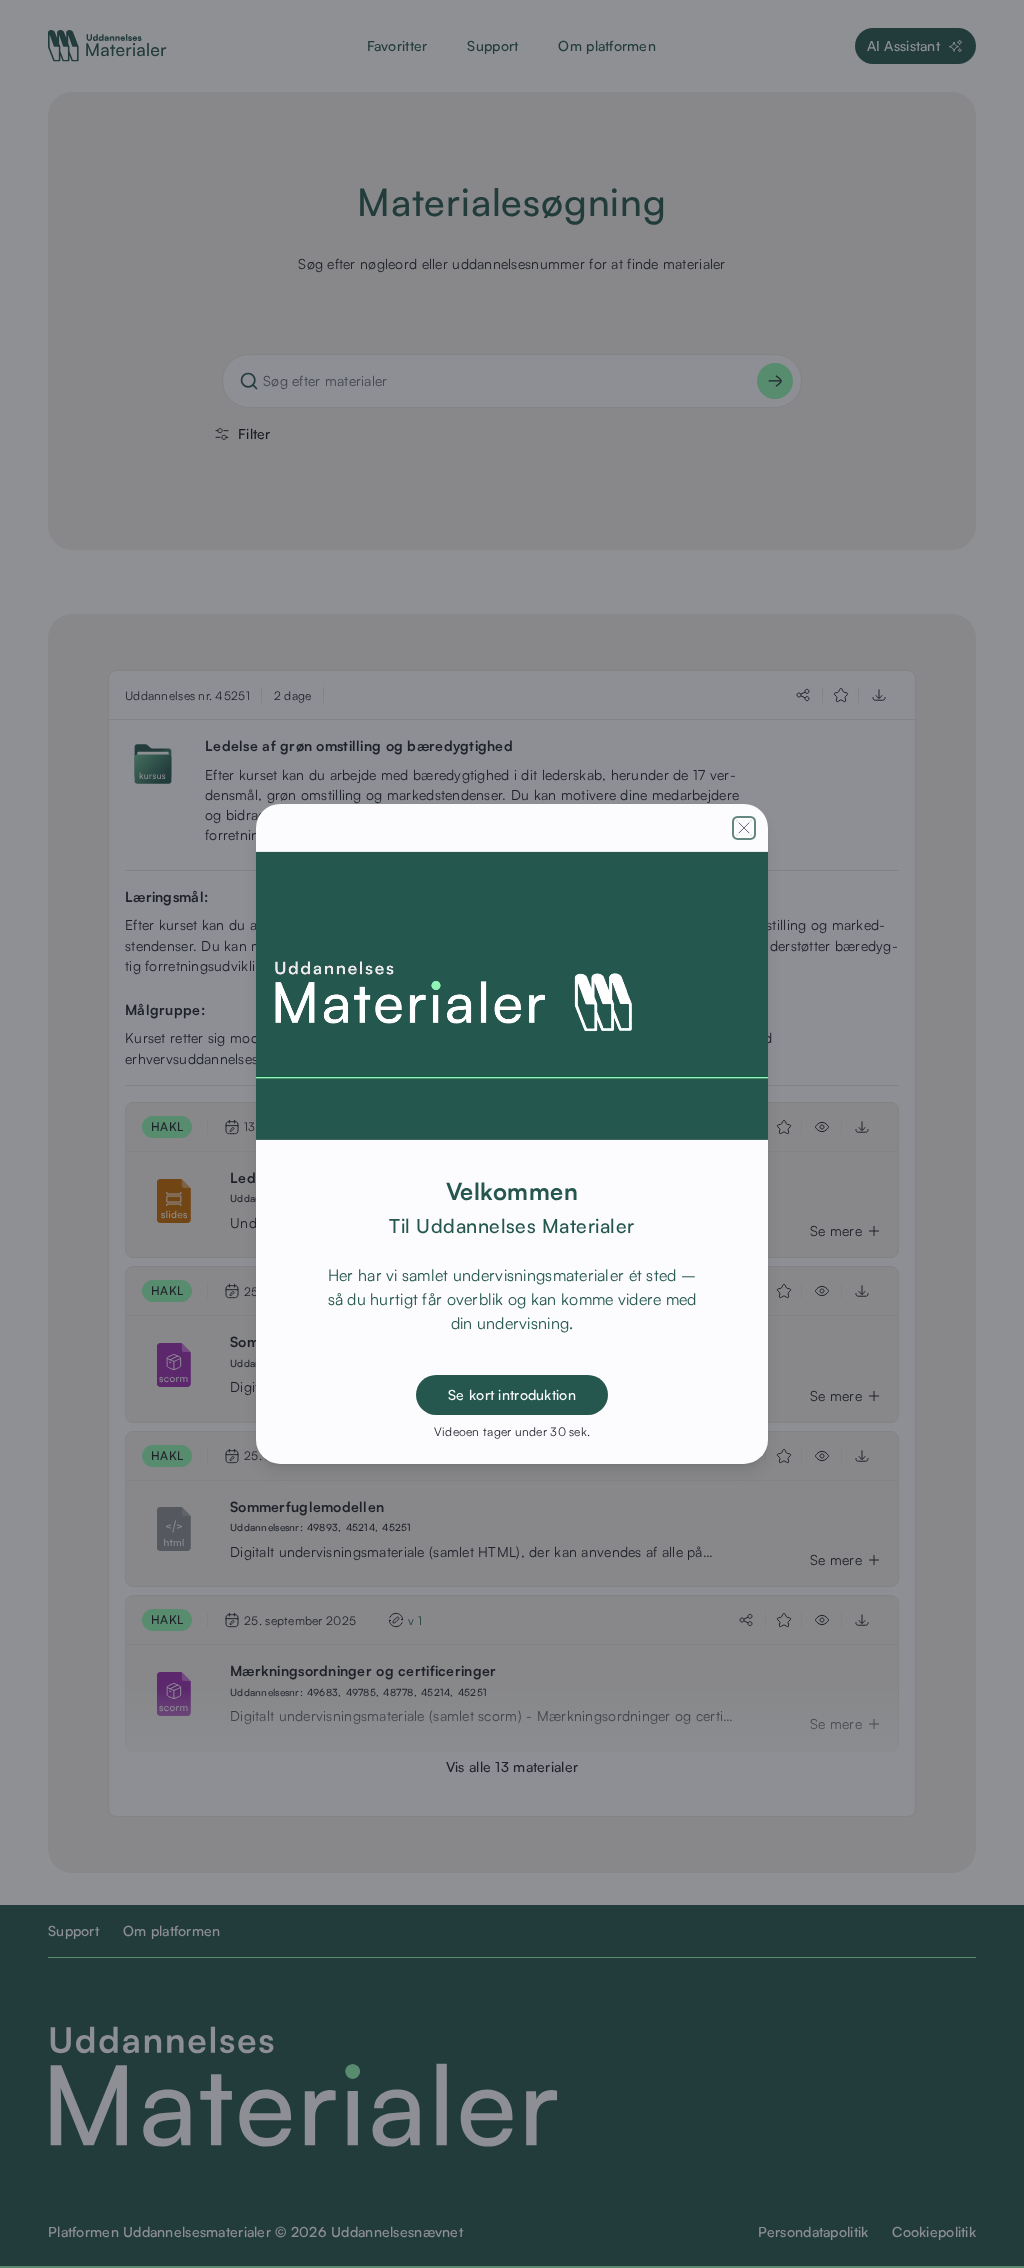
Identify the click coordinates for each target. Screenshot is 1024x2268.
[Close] (744, 828)
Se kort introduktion (512, 1394)
